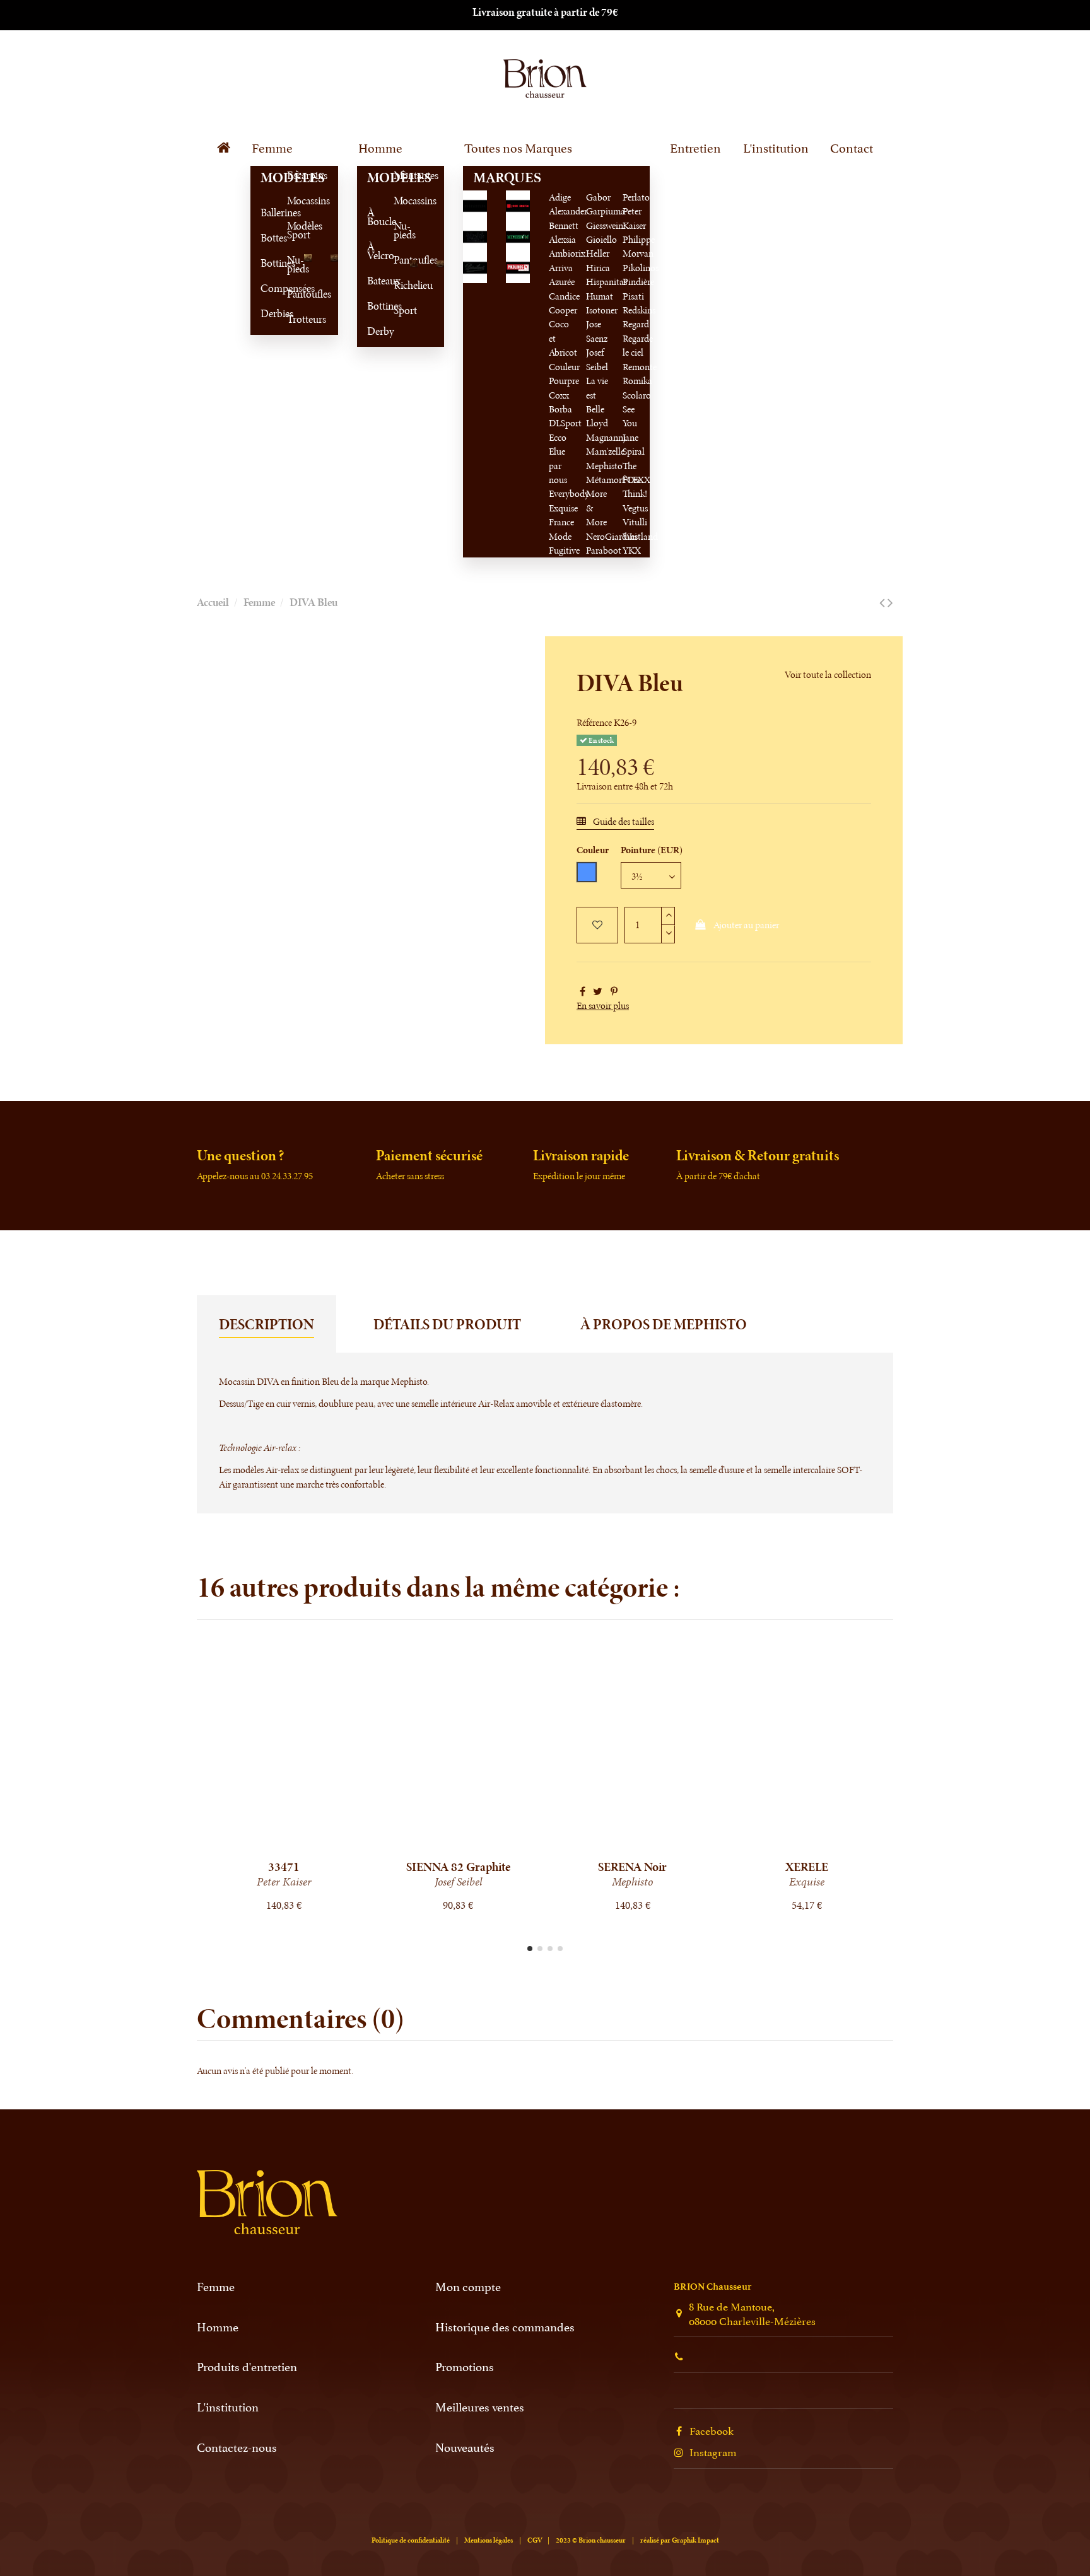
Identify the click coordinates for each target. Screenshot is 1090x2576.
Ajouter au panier (746, 925)
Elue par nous (558, 465)
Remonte (640, 367)
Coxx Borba (560, 402)
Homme (218, 2327)
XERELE (807, 1867)
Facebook (712, 2430)
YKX (632, 550)
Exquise (563, 508)
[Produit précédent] (882, 603)
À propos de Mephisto (664, 1324)
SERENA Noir (632, 1867)
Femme (216, 2286)
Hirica (598, 268)
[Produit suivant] (890, 603)
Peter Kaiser (634, 218)
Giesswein (605, 225)
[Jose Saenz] (518, 205)
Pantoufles (292, 294)
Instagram (713, 2451)
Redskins (639, 310)
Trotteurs (292, 319)
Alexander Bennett (568, 218)
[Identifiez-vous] (827, 77)
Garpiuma (606, 211)
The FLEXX (636, 473)
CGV (535, 2540)
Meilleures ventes (480, 2407)
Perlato (636, 197)
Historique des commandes (505, 2327)
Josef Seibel (597, 359)
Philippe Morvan (639, 246)
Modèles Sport (292, 230)
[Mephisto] (518, 236)
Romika (637, 381)
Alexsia (562, 239)
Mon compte (468, 2286)
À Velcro (372, 251)
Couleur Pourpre (564, 374)
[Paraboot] (475, 266)
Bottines (266, 263)
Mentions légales (489, 2540)
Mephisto (604, 466)
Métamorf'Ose (614, 480)
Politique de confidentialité (411, 2540)
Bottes (266, 238)
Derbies (266, 313)
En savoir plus (603, 1005)
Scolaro (637, 395)
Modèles (266, 178)
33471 (284, 1867)
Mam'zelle (605, 451)
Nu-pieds (292, 264)
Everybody (569, 493)
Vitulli (635, 522)
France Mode (561, 529)
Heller (598, 253)
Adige (560, 197)
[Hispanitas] (475, 205)
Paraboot (604, 550)
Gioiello (601, 239)
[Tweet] (598, 992)
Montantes (399, 175)
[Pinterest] (614, 992)
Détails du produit (447, 1324)
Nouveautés (465, 2447)
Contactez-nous (237, 2447)
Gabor (598, 197)
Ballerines (266, 213)
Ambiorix (567, 253)
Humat (600, 296)
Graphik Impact (695, 2540)
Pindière (638, 282)
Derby (372, 331)
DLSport (565, 423)
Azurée (562, 282)
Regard (636, 324)
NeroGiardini (612, 536)
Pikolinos (641, 268)
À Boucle (372, 217)
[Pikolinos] (518, 266)
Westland (640, 536)
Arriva (561, 268)
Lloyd (597, 423)
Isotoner (602, 310)
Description (267, 1324)
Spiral (634, 451)
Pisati (633, 296)
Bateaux (372, 281)
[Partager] (583, 992)
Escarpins (292, 175)
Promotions (465, 2366)
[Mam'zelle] (475, 236)
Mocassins (292, 201)
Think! (635, 493)
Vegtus (635, 508)
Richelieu (399, 285)
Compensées (266, 288)
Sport (399, 310)
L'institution (228, 2407)
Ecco (558, 437)
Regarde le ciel (638, 345)
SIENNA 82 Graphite (458, 1867)
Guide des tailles (623, 821)
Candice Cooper (564, 303)
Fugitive (564, 550)
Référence (594, 722)
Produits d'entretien (247, 2366)
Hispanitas (607, 282)
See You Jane (630, 423)
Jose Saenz (597, 331)
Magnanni (606, 437)
